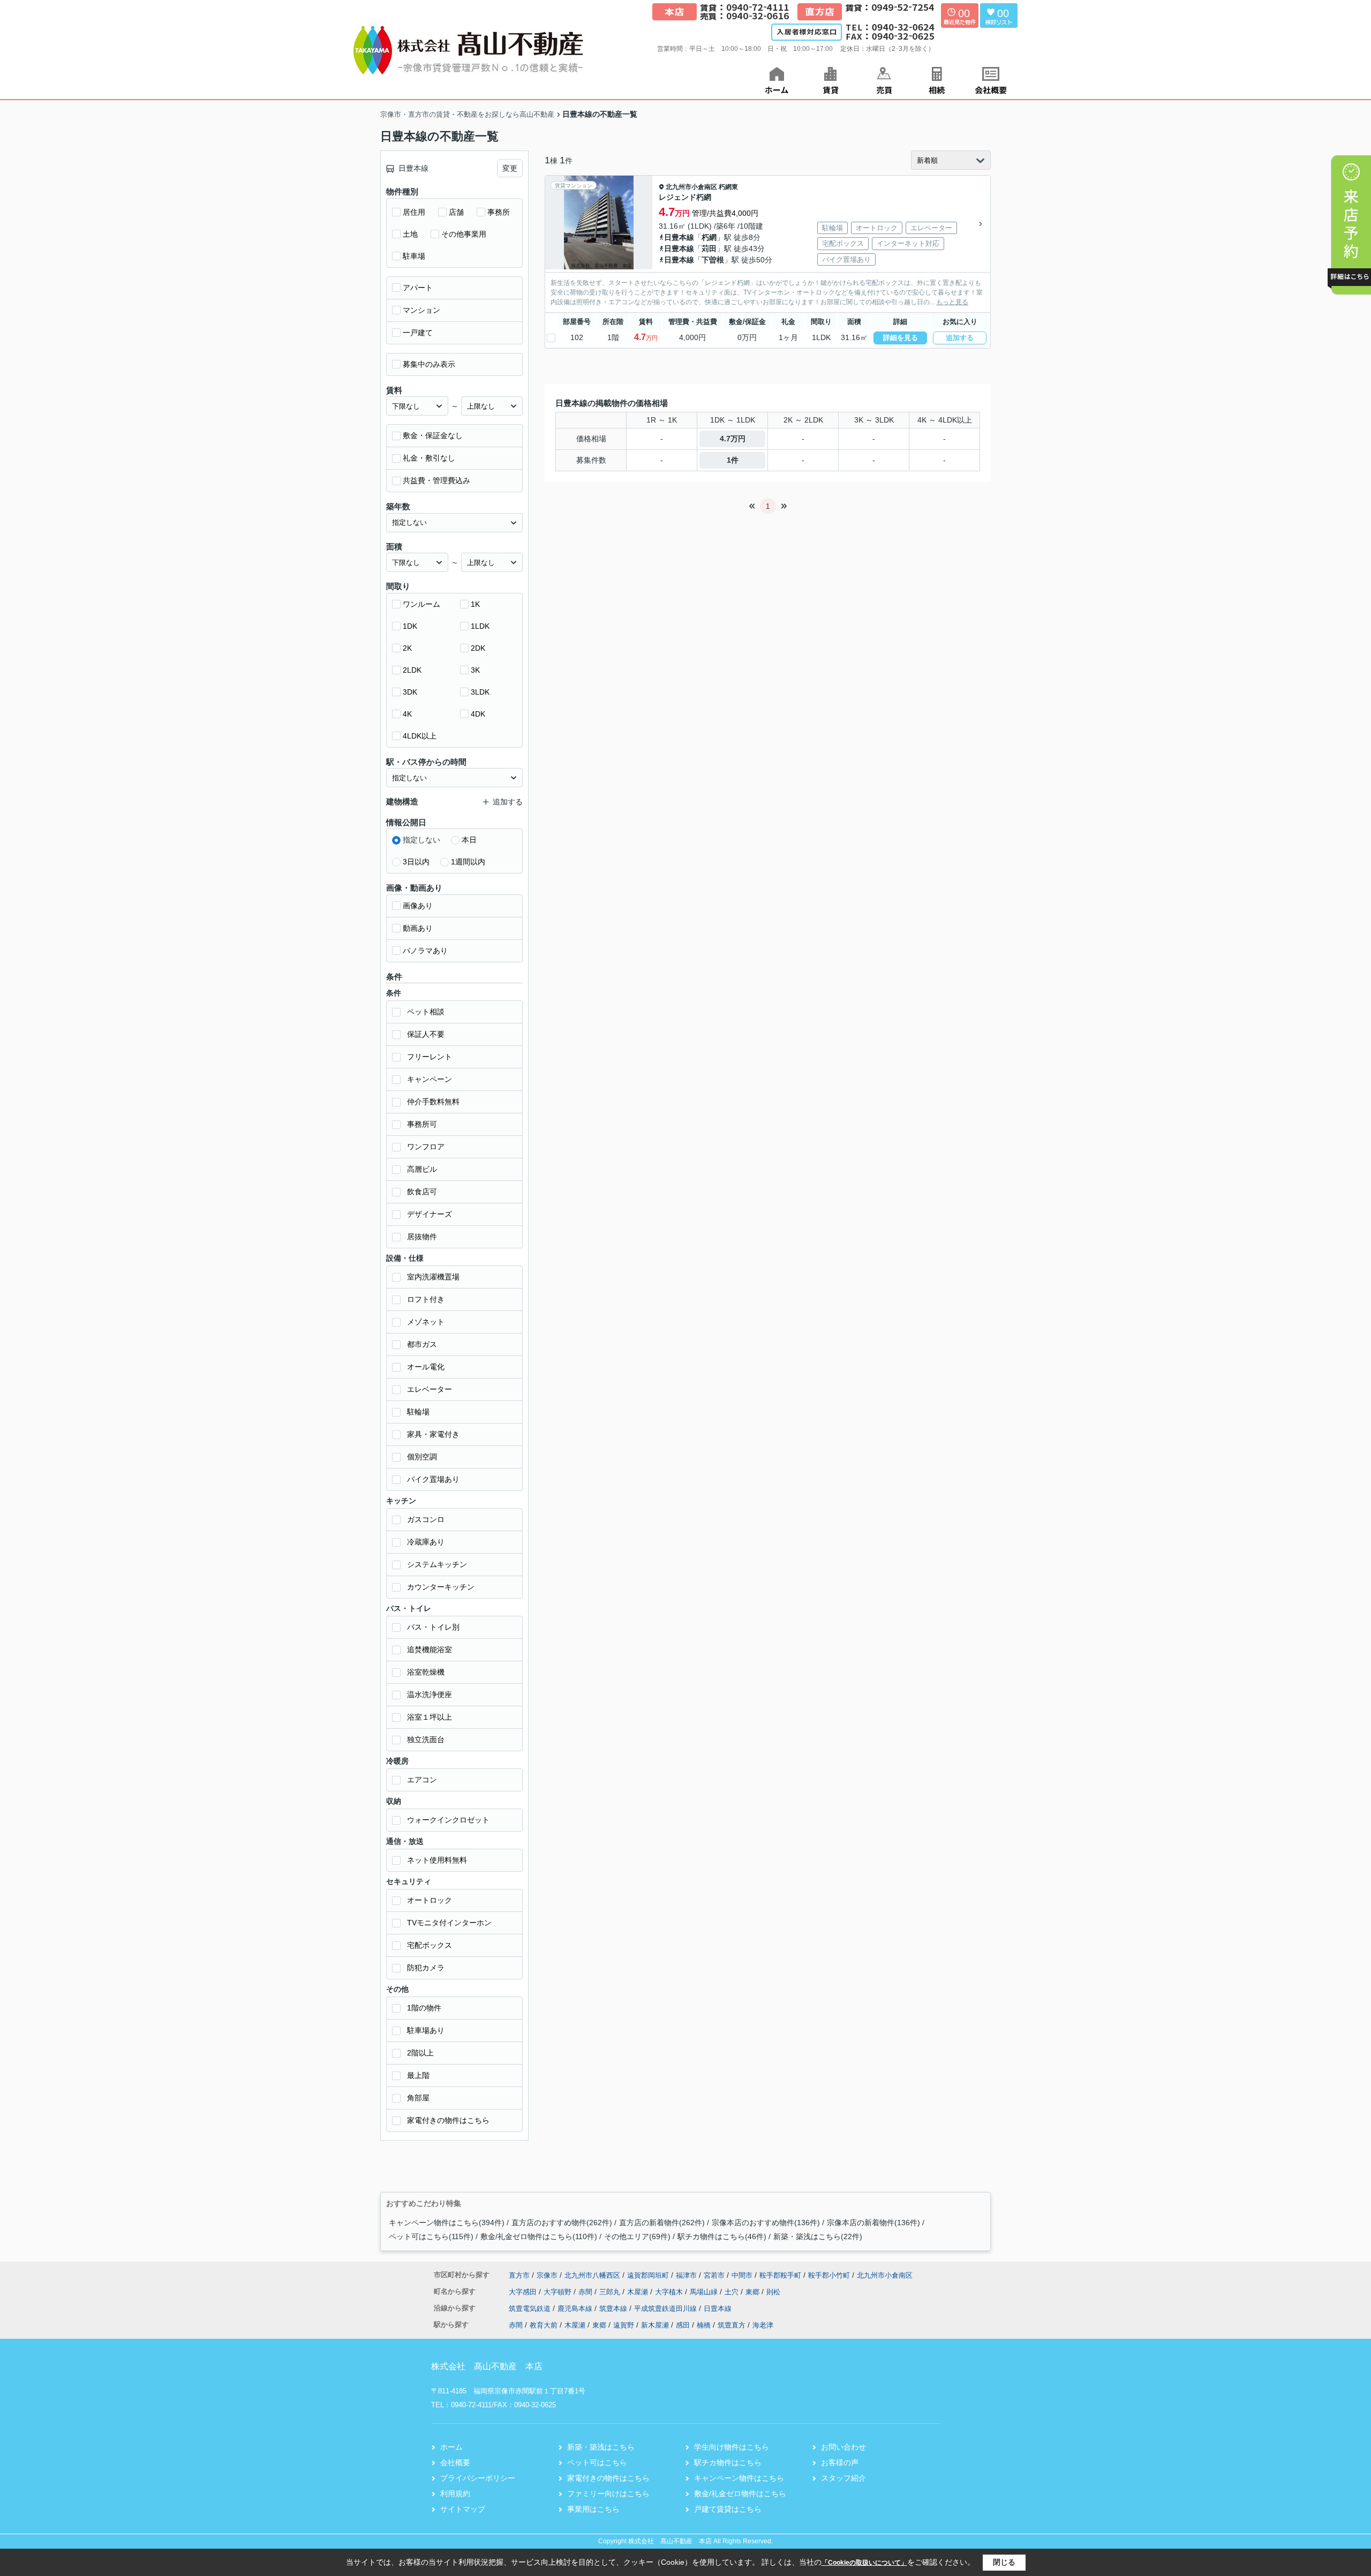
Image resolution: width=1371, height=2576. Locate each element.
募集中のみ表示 (429, 364)
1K (475, 604)
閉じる (1004, 2562)
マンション (421, 310)
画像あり (418, 906)
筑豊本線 (614, 2308)
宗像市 (547, 2275)
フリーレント (430, 1057)
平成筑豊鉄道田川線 (666, 2308)
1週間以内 (468, 862)
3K (475, 670)
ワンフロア (426, 1147)
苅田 (709, 248)
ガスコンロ (426, 1519)
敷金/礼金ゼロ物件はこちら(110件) (539, 2236)
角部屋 (418, 2098)
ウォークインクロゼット (448, 1820)
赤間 (586, 2292)
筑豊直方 (732, 2325)
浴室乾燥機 (426, 1672)
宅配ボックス (430, 1945)
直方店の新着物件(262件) (662, 2223)
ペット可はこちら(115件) (431, 2236)
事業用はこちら (593, 2509)
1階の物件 (424, 2008)
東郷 (754, 2292)
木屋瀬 (639, 2292)
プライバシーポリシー (478, 2478)
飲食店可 (422, 1192)
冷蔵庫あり (426, 1542)
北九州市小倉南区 (691, 187)
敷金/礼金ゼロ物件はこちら (740, 2494)
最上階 (418, 2075)
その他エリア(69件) (637, 2236)
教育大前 (544, 2325)
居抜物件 (422, 1237)
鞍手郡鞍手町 (780, 2275)
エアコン (422, 1780)
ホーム (451, 2447)
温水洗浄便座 (430, 1694)
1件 (733, 460)
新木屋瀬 (655, 2325)
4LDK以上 (420, 736)
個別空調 (422, 1457)
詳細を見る (901, 338)
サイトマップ (463, 2509)
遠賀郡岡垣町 (648, 2275)
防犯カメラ (426, 1968)
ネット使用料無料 (437, 1860)
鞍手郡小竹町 (829, 2275)
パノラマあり (425, 951)
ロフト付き (426, 1299)
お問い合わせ (843, 2447)
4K (407, 714)
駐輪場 (418, 1412)
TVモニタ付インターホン (449, 1923)
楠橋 (704, 2325)
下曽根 (713, 260)
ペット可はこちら (597, 2462)
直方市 (519, 2275)
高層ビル (422, 1169)
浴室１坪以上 (430, 1717)
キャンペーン (430, 1079)
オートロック (430, 1900)
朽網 (709, 237)
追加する (960, 338)
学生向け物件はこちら (732, 2447)
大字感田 (524, 2292)
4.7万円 (733, 439)
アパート (418, 288)
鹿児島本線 (576, 2308)
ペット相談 (426, 1012)
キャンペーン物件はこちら (739, 2478)
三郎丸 (611, 2292)
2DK (478, 648)
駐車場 (414, 256)
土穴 (733, 2292)
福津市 (686, 2275)
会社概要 (455, 2462)
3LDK (480, 692)
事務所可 (422, 1124)
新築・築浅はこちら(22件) (818, 2236)
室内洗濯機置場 (433, 1277)
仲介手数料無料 (433, 1102)
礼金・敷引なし (429, 458)
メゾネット (426, 1322)
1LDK (480, 626)
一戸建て (418, 333)
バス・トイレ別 (433, 1627)
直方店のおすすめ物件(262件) (562, 2223)
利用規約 (455, 2494)
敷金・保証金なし (433, 435)
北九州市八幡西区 (592, 2275)
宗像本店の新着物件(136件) (873, 2223)
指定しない (421, 840)
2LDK (412, 670)
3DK (410, 692)
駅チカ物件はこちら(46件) (722, 2236)
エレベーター (430, 1389)
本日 (469, 840)
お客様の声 (840, 2462)
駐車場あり (426, 2030)
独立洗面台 (426, 1739)
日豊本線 (679, 237)
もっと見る (952, 302)
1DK (410, 626)
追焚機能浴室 (430, 1649)
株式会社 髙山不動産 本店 (487, 2366)
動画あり (418, 928)
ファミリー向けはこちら (608, 2494)
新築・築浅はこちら (601, 2447)
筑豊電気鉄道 (531, 2308)
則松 (773, 2292)
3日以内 (416, 862)
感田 (683, 2325)
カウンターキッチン (441, 1587)
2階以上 (420, 2053)
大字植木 (670, 2292)
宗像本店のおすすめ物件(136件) (766, 2223)
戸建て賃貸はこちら (728, 2509)
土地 (410, 234)
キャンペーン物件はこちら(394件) (447, 2223)
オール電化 (426, 1367)
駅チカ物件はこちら (728, 2462)
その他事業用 (464, 234)
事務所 (499, 212)
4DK (478, 714)
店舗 (456, 212)
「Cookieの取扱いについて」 (864, 2563)
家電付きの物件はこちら (448, 2120)
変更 (510, 168)
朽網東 (728, 187)
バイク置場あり (433, 1479)
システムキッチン (437, 1564)
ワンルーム (421, 604)
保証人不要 (426, 1034)
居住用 (414, 212)
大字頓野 (559, 2292)
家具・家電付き (433, 1434)
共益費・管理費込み (436, 480)
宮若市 (714, 2275)
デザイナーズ (430, 1214)
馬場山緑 (705, 2292)
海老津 (763, 2325)
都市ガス (422, 1344)
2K (407, 648)
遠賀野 (624, 2325)
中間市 (742, 2275)
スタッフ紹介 (843, 2478)
